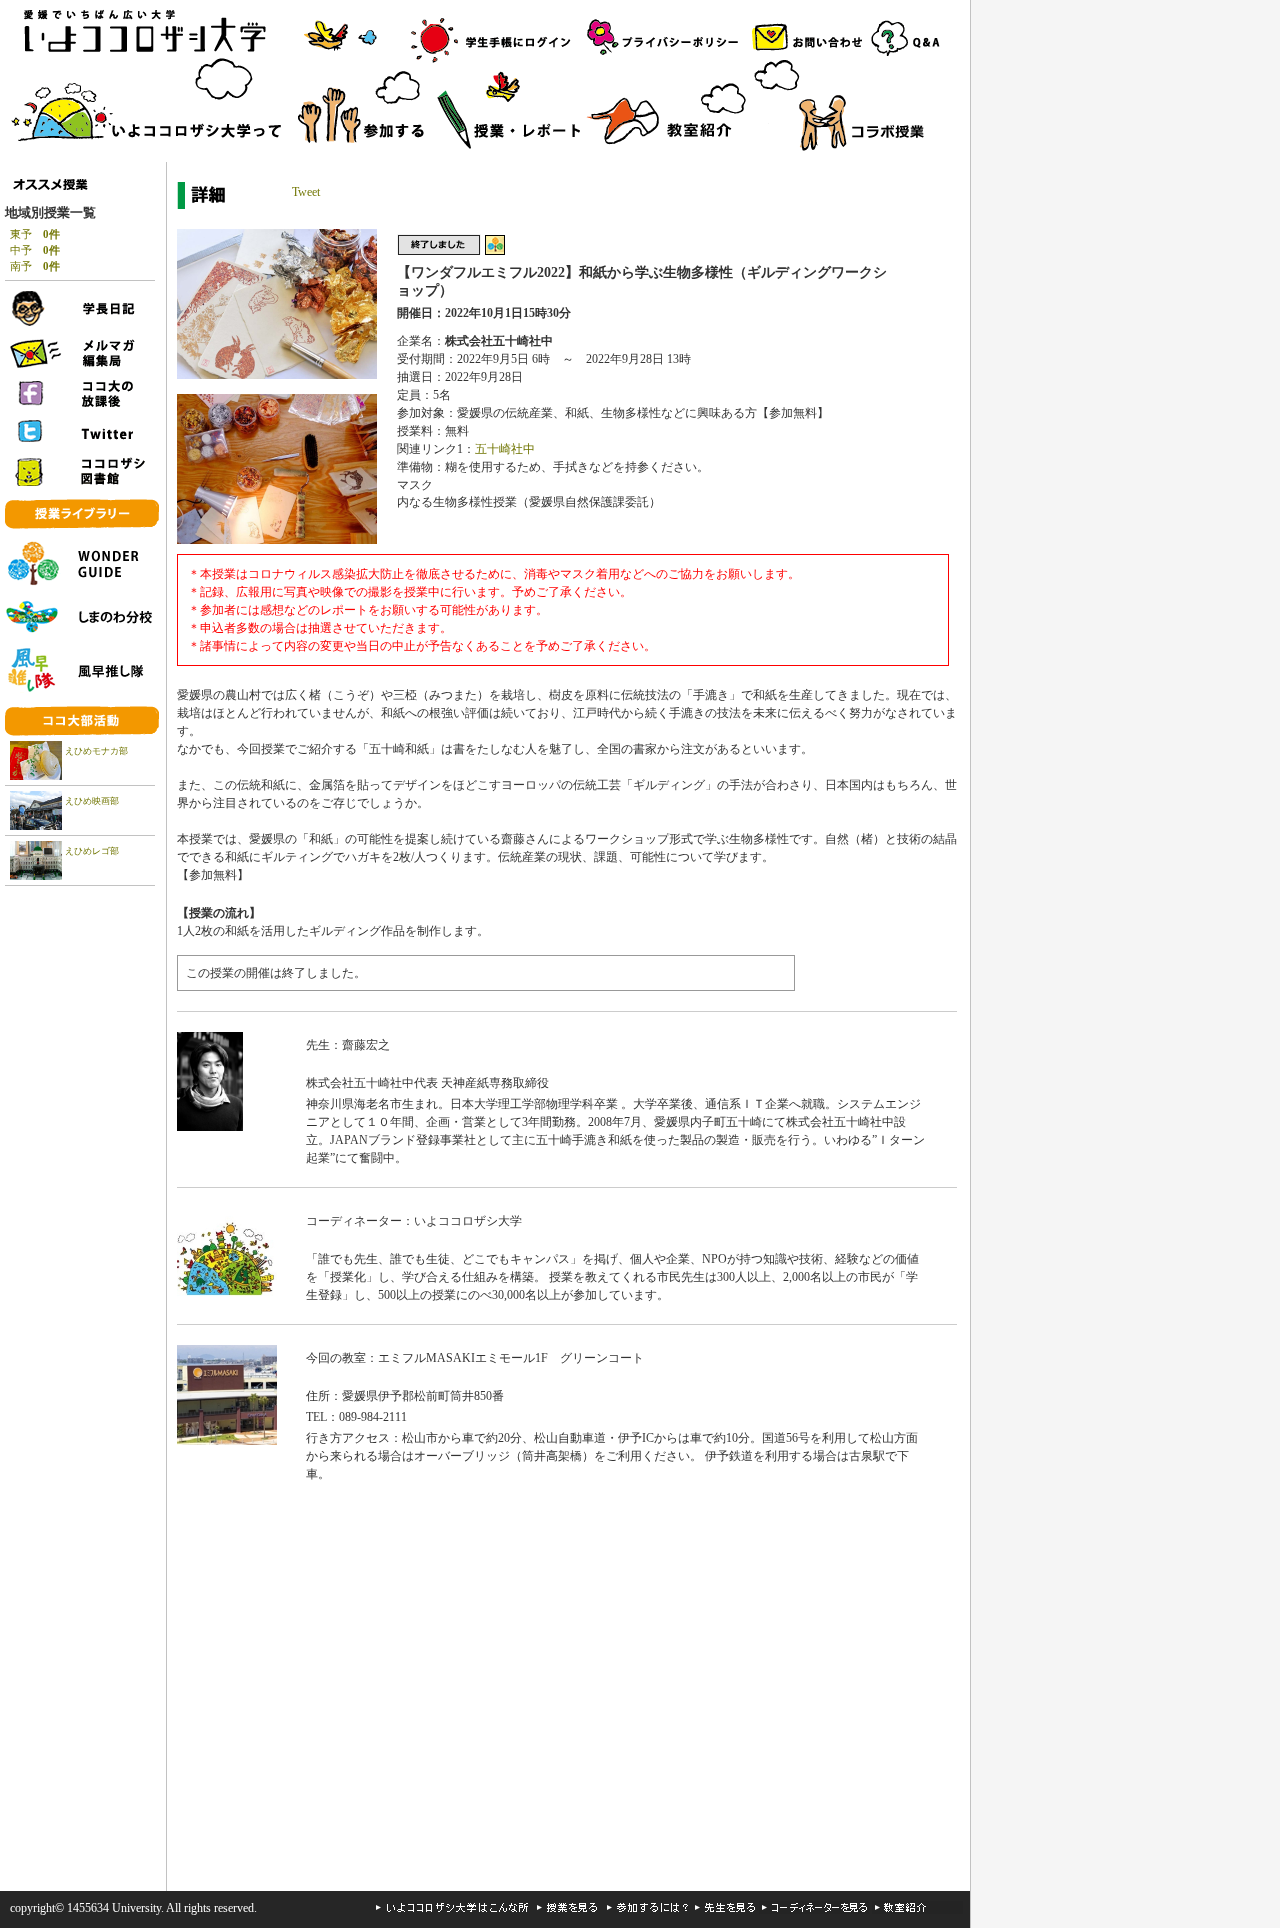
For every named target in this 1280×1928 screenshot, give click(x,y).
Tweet (306, 192)
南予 (35, 266)
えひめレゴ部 (92, 851)
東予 (35, 234)
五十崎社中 (505, 449)
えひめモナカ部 (96, 751)
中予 (35, 250)
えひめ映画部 (92, 801)
